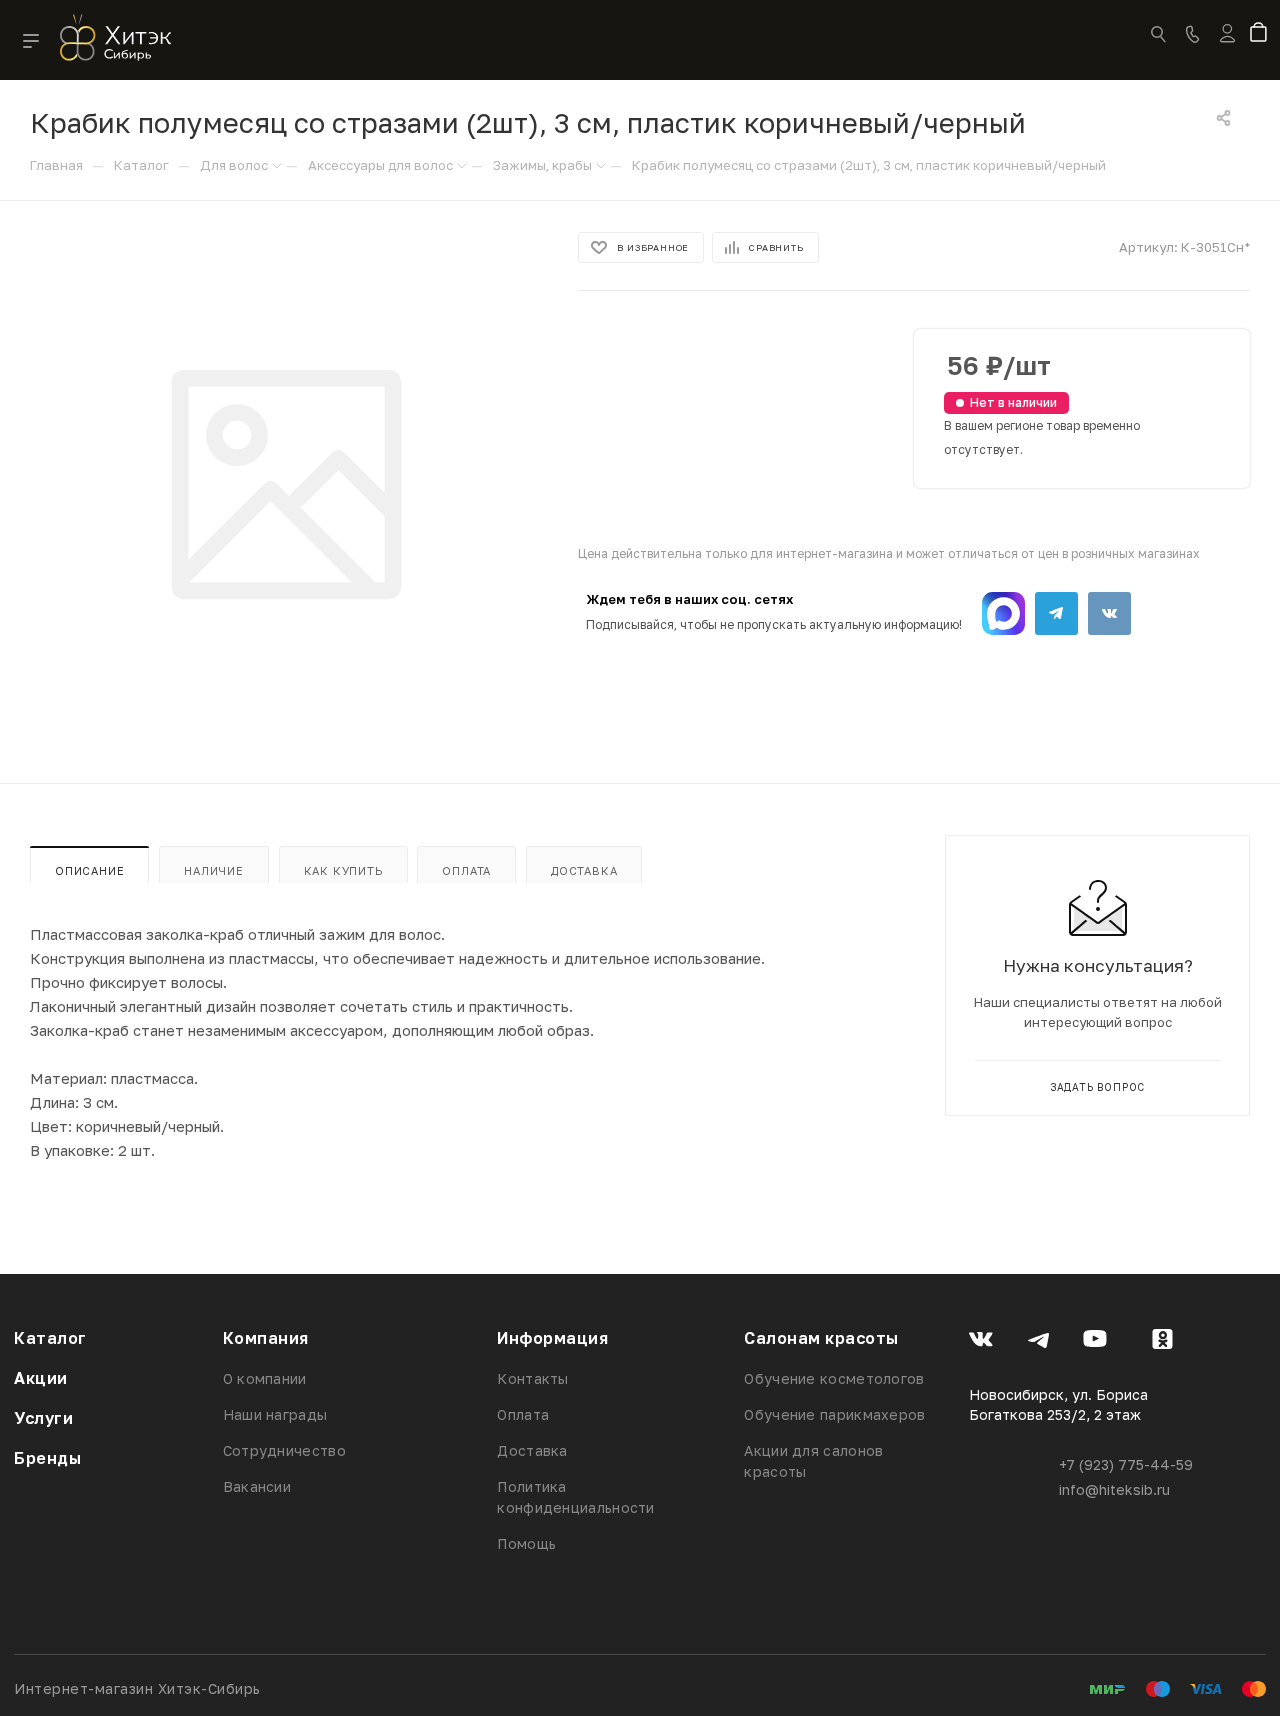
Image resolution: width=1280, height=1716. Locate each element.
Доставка (584, 870)
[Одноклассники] (1162, 1342)
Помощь (526, 1543)
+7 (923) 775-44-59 (1126, 1464)
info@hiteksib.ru (1114, 1489)
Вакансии (257, 1486)
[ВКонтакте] (981, 1342)
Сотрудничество (284, 1450)
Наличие (214, 870)
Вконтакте (1109, 613)
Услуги (43, 1418)
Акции (41, 1378)
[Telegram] (1038, 1342)
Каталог (50, 1338)
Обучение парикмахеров (834, 1414)
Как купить (343, 870)
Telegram (1056, 613)
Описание (89, 870)
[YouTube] (1095, 1342)
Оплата (466, 870)
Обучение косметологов (834, 1378)
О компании (265, 1378)
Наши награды (275, 1414)
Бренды (47, 1458)
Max (1003, 613)
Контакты (532, 1378)
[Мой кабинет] (1227, 46)
